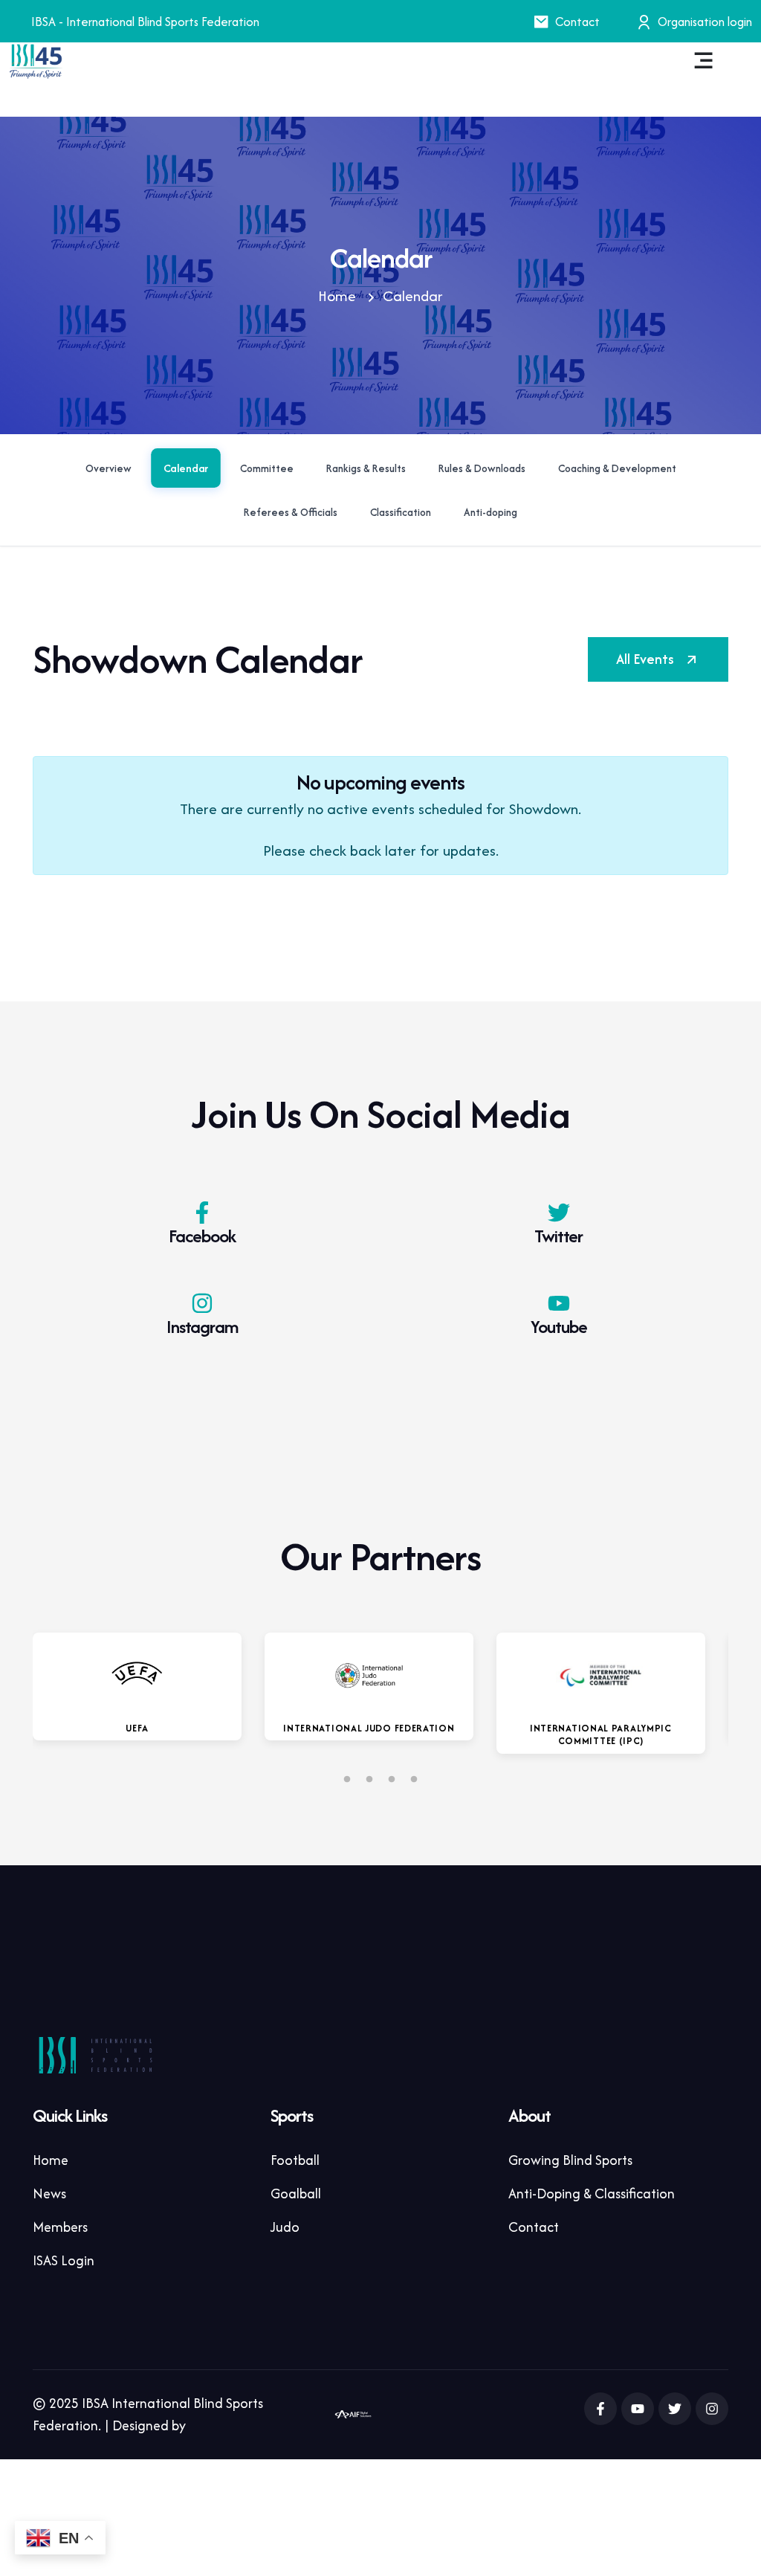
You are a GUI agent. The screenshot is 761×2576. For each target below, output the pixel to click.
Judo (285, 2227)
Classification (401, 512)
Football (295, 2160)
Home (337, 296)
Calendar (185, 468)
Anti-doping (490, 512)
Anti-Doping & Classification (592, 2194)
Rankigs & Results (366, 468)
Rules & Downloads (482, 468)
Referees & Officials (291, 512)
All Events (645, 659)
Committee (267, 468)
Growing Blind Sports (570, 2160)
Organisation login (705, 22)
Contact (577, 22)
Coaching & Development (617, 468)
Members (60, 2227)
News (49, 2194)
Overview (109, 468)
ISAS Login (64, 2260)
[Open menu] (704, 61)
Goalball (296, 2194)
